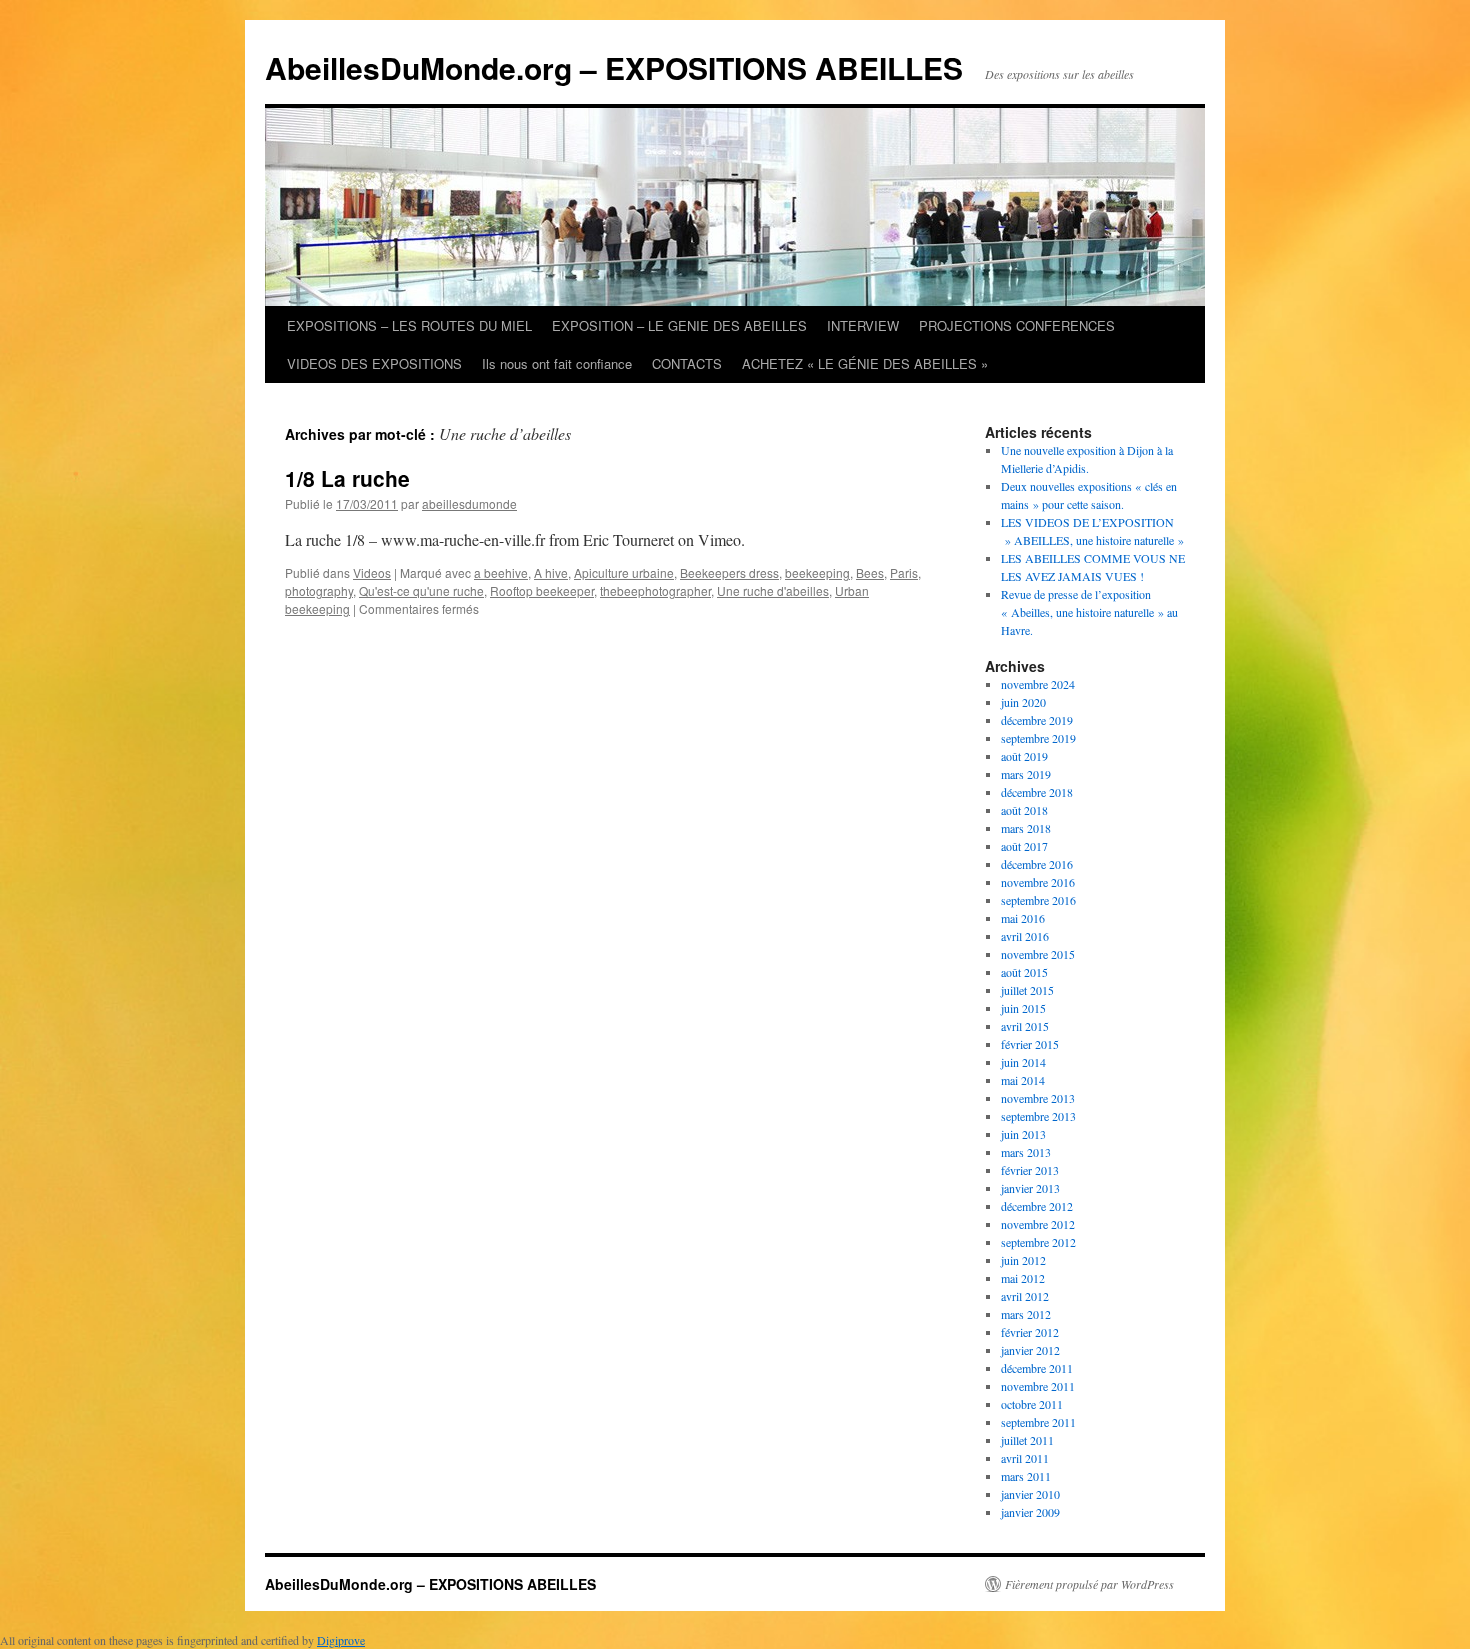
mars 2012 (1026, 1314)
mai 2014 (1023, 1080)
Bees (870, 572)
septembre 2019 (1038, 738)
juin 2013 (1023, 1134)
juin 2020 (1023, 702)
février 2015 (1030, 1044)
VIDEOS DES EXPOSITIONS (374, 363)
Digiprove (341, 1640)
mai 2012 (1023, 1278)
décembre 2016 (1037, 864)
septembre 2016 (1038, 900)
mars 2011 (1026, 1476)
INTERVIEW (863, 325)
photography (319, 590)
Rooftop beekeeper (542, 590)
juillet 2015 (1027, 990)
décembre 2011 (1037, 1368)
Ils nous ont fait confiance (557, 363)
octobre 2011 (1032, 1404)
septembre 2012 (1038, 1242)
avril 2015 (1025, 1026)
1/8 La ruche (347, 478)
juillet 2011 (1027, 1440)
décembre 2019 (1037, 720)
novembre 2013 (1038, 1098)
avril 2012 (1025, 1296)
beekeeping (817, 572)
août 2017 (1024, 846)
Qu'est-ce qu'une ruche (421, 590)
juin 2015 (1023, 1008)
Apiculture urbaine (624, 572)
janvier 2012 (1030, 1350)
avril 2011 (1025, 1458)
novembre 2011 (1038, 1386)
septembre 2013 (1038, 1116)
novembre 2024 (1038, 684)
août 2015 (1024, 972)
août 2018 (1024, 810)
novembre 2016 (1038, 882)
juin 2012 (1023, 1260)
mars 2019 (1026, 774)
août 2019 (1024, 756)
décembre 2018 (1037, 792)
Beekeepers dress (729, 572)
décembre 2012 (1037, 1206)
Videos (372, 572)
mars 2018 (1026, 828)
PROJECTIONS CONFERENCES (1017, 325)
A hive (551, 572)
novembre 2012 (1038, 1224)
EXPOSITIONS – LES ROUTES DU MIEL (409, 325)
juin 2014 (1023, 1062)
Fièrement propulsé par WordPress (1089, 1584)
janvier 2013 (1030, 1188)
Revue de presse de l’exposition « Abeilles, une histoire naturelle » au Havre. (1089, 612)
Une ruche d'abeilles (773, 590)
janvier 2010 (1030, 1494)
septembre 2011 (1038, 1422)
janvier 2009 (1030, 1512)
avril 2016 (1025, 936)
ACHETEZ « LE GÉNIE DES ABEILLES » (865, 363)
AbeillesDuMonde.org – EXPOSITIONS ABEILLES (614, 67)
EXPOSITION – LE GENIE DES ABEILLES (679, 325)
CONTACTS (687, 363)
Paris (904, 572)
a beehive (501, 572)
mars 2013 (1026, 1152)
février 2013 (1030, 1170)
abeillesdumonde (469, 503)
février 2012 (1030, 1332)
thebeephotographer (655, 590)
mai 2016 (1023, 918)
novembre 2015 (1038, 954)
